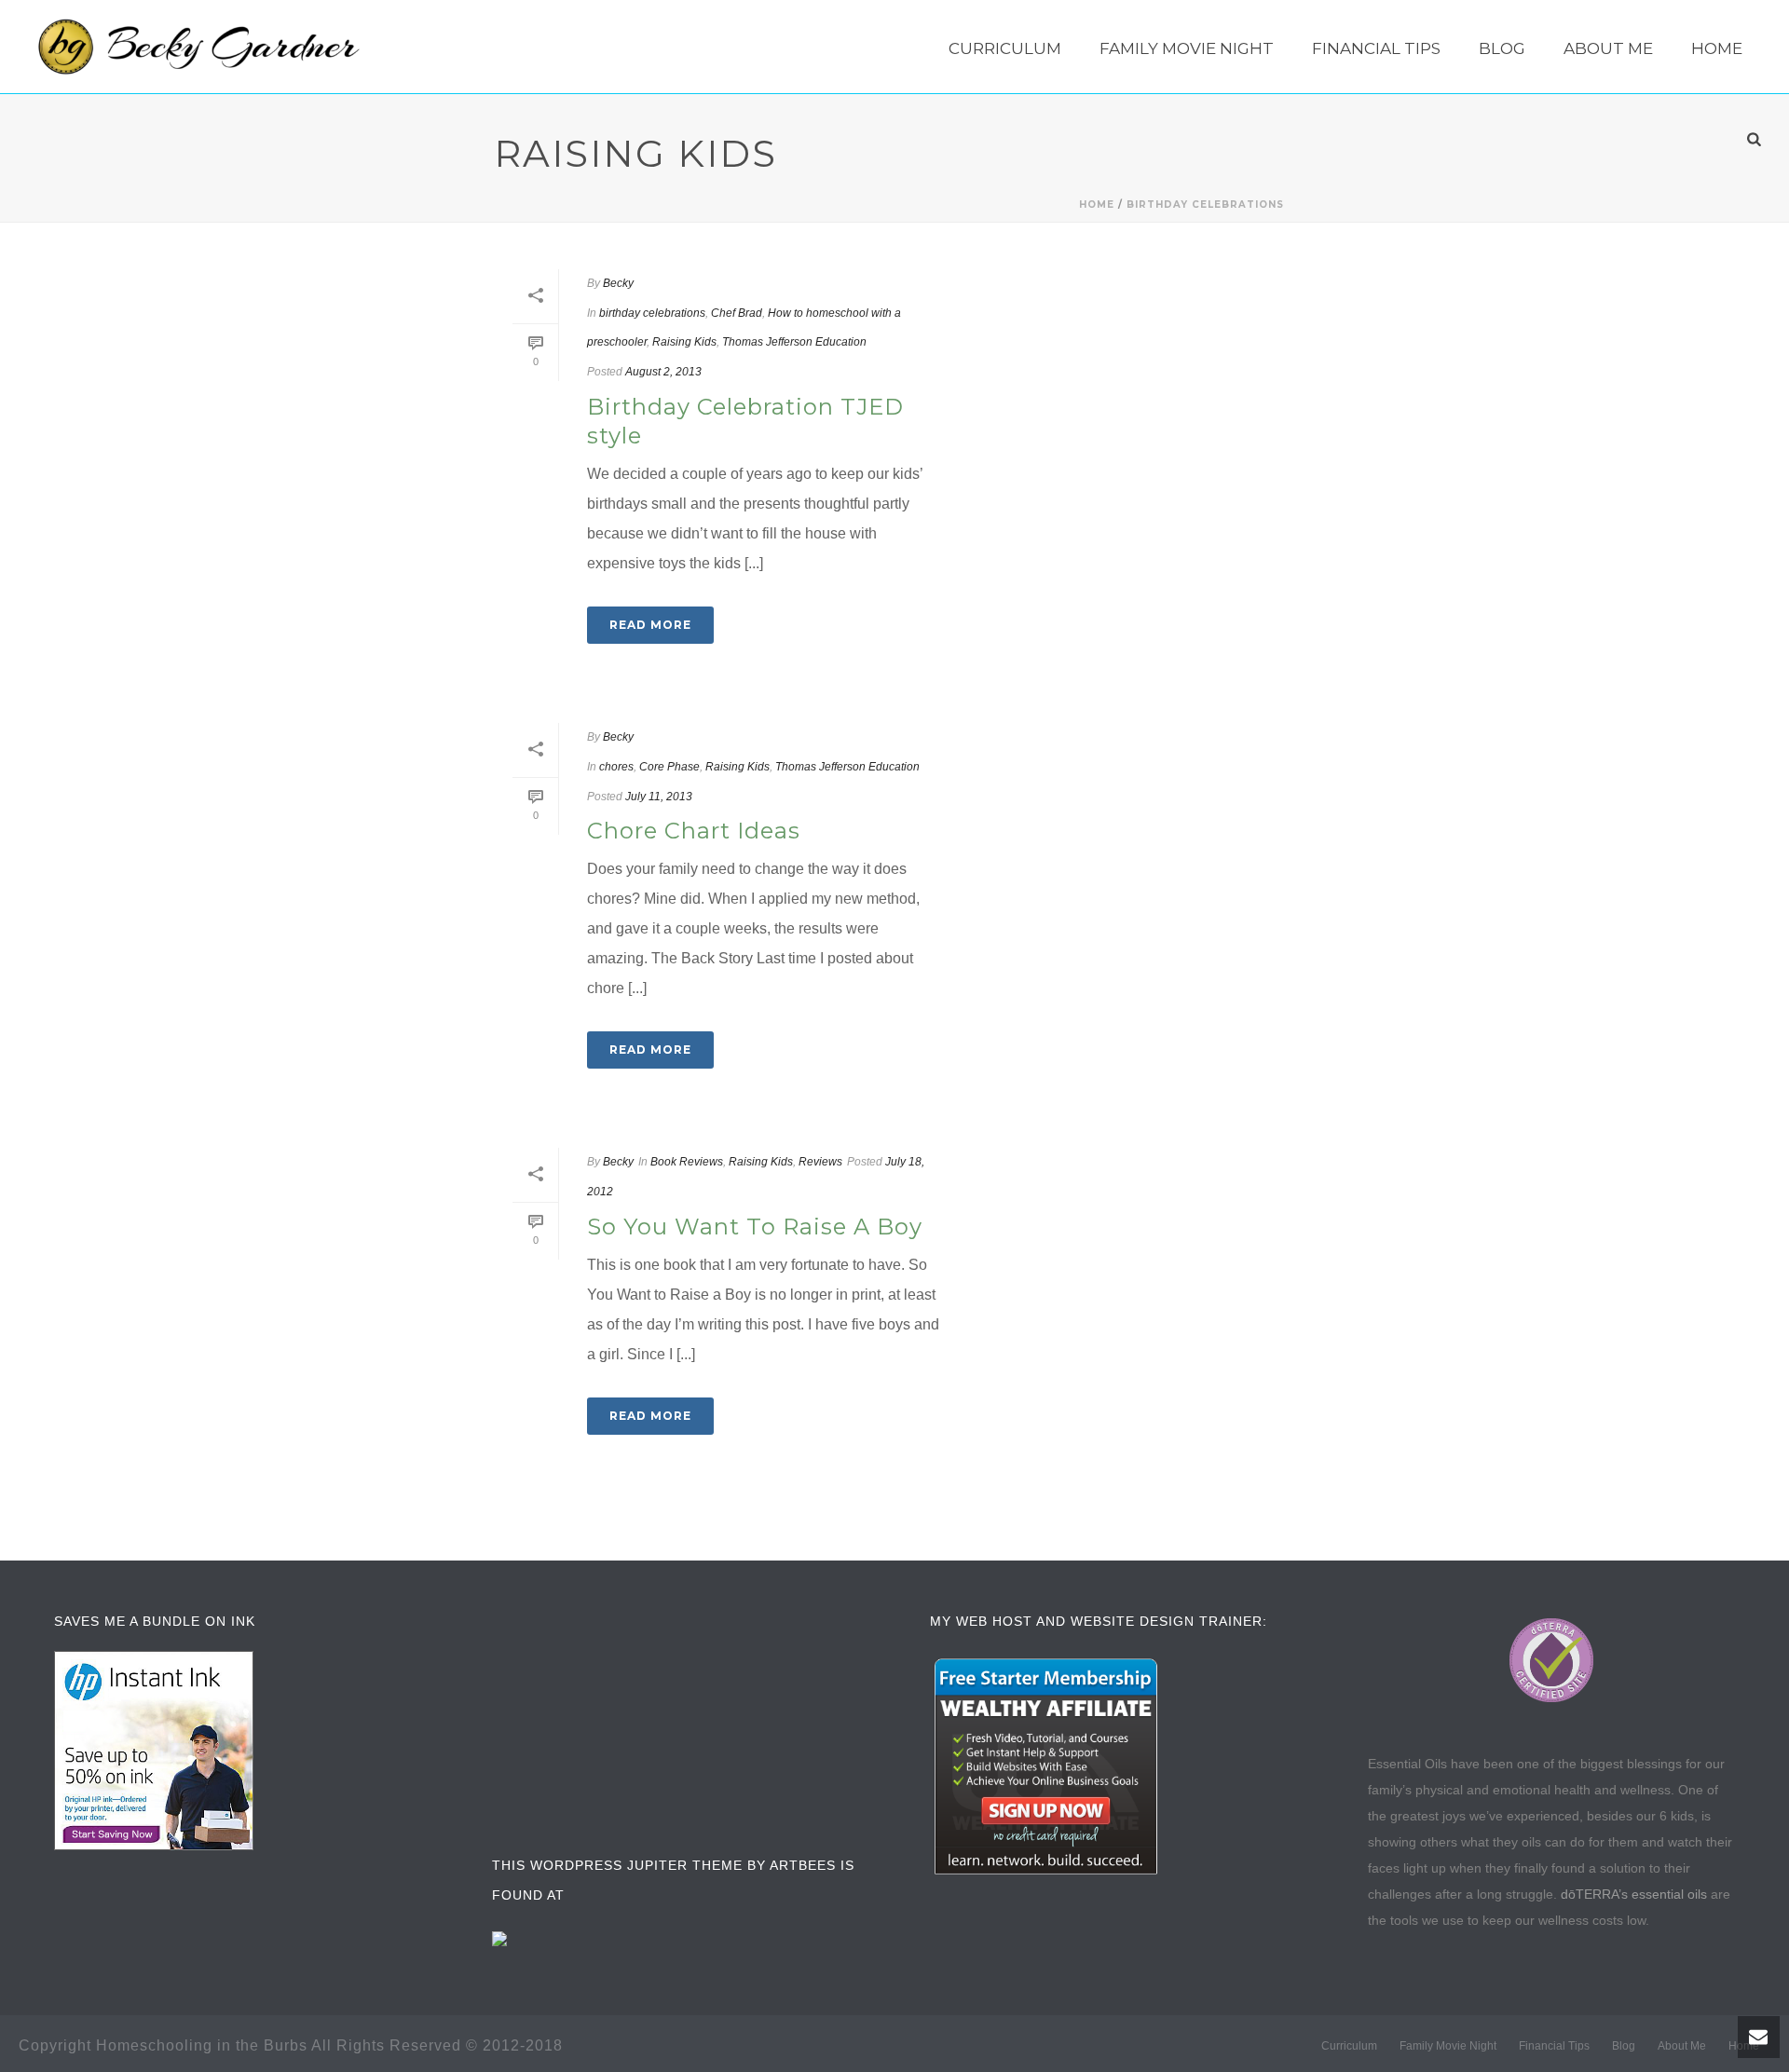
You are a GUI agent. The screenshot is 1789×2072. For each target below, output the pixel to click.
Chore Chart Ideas (694, 831)
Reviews (820, 1162)
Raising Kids (684, 342)
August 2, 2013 (663, 372)
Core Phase (669, 767)
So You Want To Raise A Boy (755, 1227)
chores (616, 767)
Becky (618, 283)
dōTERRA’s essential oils (1634, 1894)
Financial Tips (1376, 48)
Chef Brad (737, 313)
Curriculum (1005, 48)
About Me (1608, 48)
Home (1717, 48)
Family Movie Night (1187, 48)
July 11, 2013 (659, 797)
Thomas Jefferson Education (794, 342)
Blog (1502, 48)
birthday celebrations (1205, 204)
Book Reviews (687, 1162)
